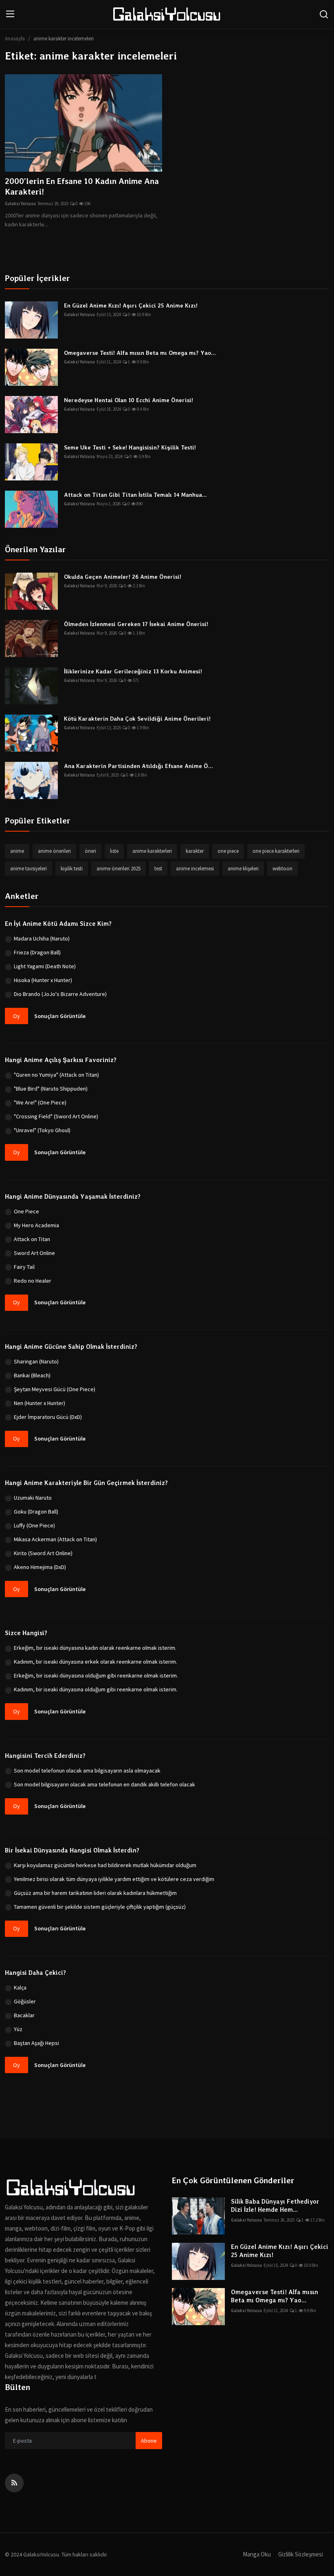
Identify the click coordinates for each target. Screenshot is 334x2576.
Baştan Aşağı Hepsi (36, 2043)
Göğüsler (25, 2001)
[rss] (14, 2483)
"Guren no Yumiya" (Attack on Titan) (56, 1075)
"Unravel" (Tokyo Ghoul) (42, 1130)
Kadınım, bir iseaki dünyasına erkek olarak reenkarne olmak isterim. (96, 1662)
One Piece (26, 1211)
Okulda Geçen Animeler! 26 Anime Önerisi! (123, 577)
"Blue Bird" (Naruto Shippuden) (51, 1089)
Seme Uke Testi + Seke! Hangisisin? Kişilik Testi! (130, 447)
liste (114, 851)
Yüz (18, 2029)
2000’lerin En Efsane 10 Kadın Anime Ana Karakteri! (82, 186)
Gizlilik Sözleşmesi (301, 2554)
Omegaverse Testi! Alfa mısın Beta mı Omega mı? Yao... (140, 353)
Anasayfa (15, 39)
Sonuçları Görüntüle (60, 1016)
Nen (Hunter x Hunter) (40, 1403)
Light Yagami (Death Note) (45, 966)
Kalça (20, 1987)
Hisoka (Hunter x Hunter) (43, 980)
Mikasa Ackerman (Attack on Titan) (55, 1539)
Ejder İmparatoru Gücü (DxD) (48, 1417)
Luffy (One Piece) (34, 1525)
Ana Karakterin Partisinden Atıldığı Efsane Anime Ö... (138, 766)
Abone (149, 2441)
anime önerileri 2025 (119, 869)
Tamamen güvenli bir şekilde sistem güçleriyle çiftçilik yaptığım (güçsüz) (100, 1907)
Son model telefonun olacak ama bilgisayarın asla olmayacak (87, 1770)
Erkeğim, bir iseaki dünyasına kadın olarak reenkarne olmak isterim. (95, 1648)
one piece (228, 851)
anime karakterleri (152, 851)
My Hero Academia (36, 1225)
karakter (195, 851)
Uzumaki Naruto (33, 1498)
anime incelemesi (195, 869)
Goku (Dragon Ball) (36, 1512)
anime (17, 851)
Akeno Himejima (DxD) (40, 1567)
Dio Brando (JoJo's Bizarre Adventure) (60, 994)
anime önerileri (54, 851)
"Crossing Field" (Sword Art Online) (56, 1116)
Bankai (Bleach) (32, 1375)
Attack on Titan (32, 1239)
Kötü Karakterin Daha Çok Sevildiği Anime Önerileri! (137, 719)
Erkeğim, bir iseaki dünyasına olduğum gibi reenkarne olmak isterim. (96, 1675)
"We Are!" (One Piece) (40, 1102)
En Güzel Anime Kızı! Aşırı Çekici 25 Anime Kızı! (131, 305)
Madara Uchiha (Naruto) (42, 938)
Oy (16, 1016)
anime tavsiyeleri (29, 869)
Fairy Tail (24, 1267)
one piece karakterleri (276, 851)
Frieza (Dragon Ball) (37, 952)
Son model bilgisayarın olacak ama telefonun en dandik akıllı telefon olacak (104, 1784)
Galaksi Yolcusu (20, 204)
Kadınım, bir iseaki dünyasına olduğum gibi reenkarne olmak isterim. (96, 1689)
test (158, 869)
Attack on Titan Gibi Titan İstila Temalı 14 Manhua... (135, 495)
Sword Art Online (34, 1253)
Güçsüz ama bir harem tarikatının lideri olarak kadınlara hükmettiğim (95, 1893)
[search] (324, 14)
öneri (90, 851)
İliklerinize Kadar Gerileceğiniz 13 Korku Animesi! (133, 671)
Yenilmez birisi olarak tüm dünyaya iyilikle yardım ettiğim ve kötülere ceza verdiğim (114, 1879)
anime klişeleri (243, 869)
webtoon (282, 869)
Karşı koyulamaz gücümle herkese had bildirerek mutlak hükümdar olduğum (105, 1865)
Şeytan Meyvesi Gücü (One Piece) (55, 1389)
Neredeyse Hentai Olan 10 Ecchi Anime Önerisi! (129, 400)
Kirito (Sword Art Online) (43, 1553)
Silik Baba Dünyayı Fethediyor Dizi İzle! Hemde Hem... (275, 2206)
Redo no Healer (33, 1281)
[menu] (10, 14)
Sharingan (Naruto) (36, 1361)
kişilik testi (72, 869)
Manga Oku (257, 2554)
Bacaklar (24, 2015)
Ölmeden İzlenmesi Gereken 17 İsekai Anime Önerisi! (136, 624)
